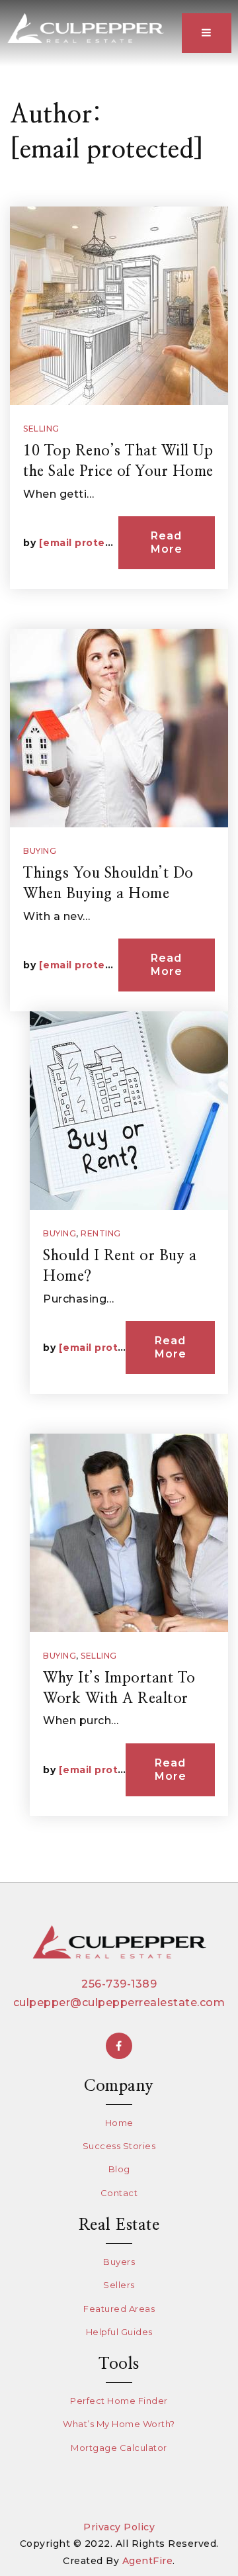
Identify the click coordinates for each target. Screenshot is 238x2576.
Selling (41, 429)
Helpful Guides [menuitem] (119, 2332)
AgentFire (148, 2561)
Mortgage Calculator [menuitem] (119, 2448)
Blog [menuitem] (119, 2169)
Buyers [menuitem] (119, 2262)
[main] (119, 941)
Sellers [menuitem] (119, 2285)
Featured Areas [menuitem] (119, 2309)
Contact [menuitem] (119, 2193)
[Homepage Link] (85, 27)
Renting (101, 1233)
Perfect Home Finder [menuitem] (119, 2401)
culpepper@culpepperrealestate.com (119, 2002)
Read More (167, 542)
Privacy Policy (119, 2527)
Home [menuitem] (119, 2123)
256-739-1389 (119, 1984)
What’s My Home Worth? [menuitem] (119, 2424)
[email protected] (87, 543)
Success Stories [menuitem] (119, 2146)
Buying (40, 851)
